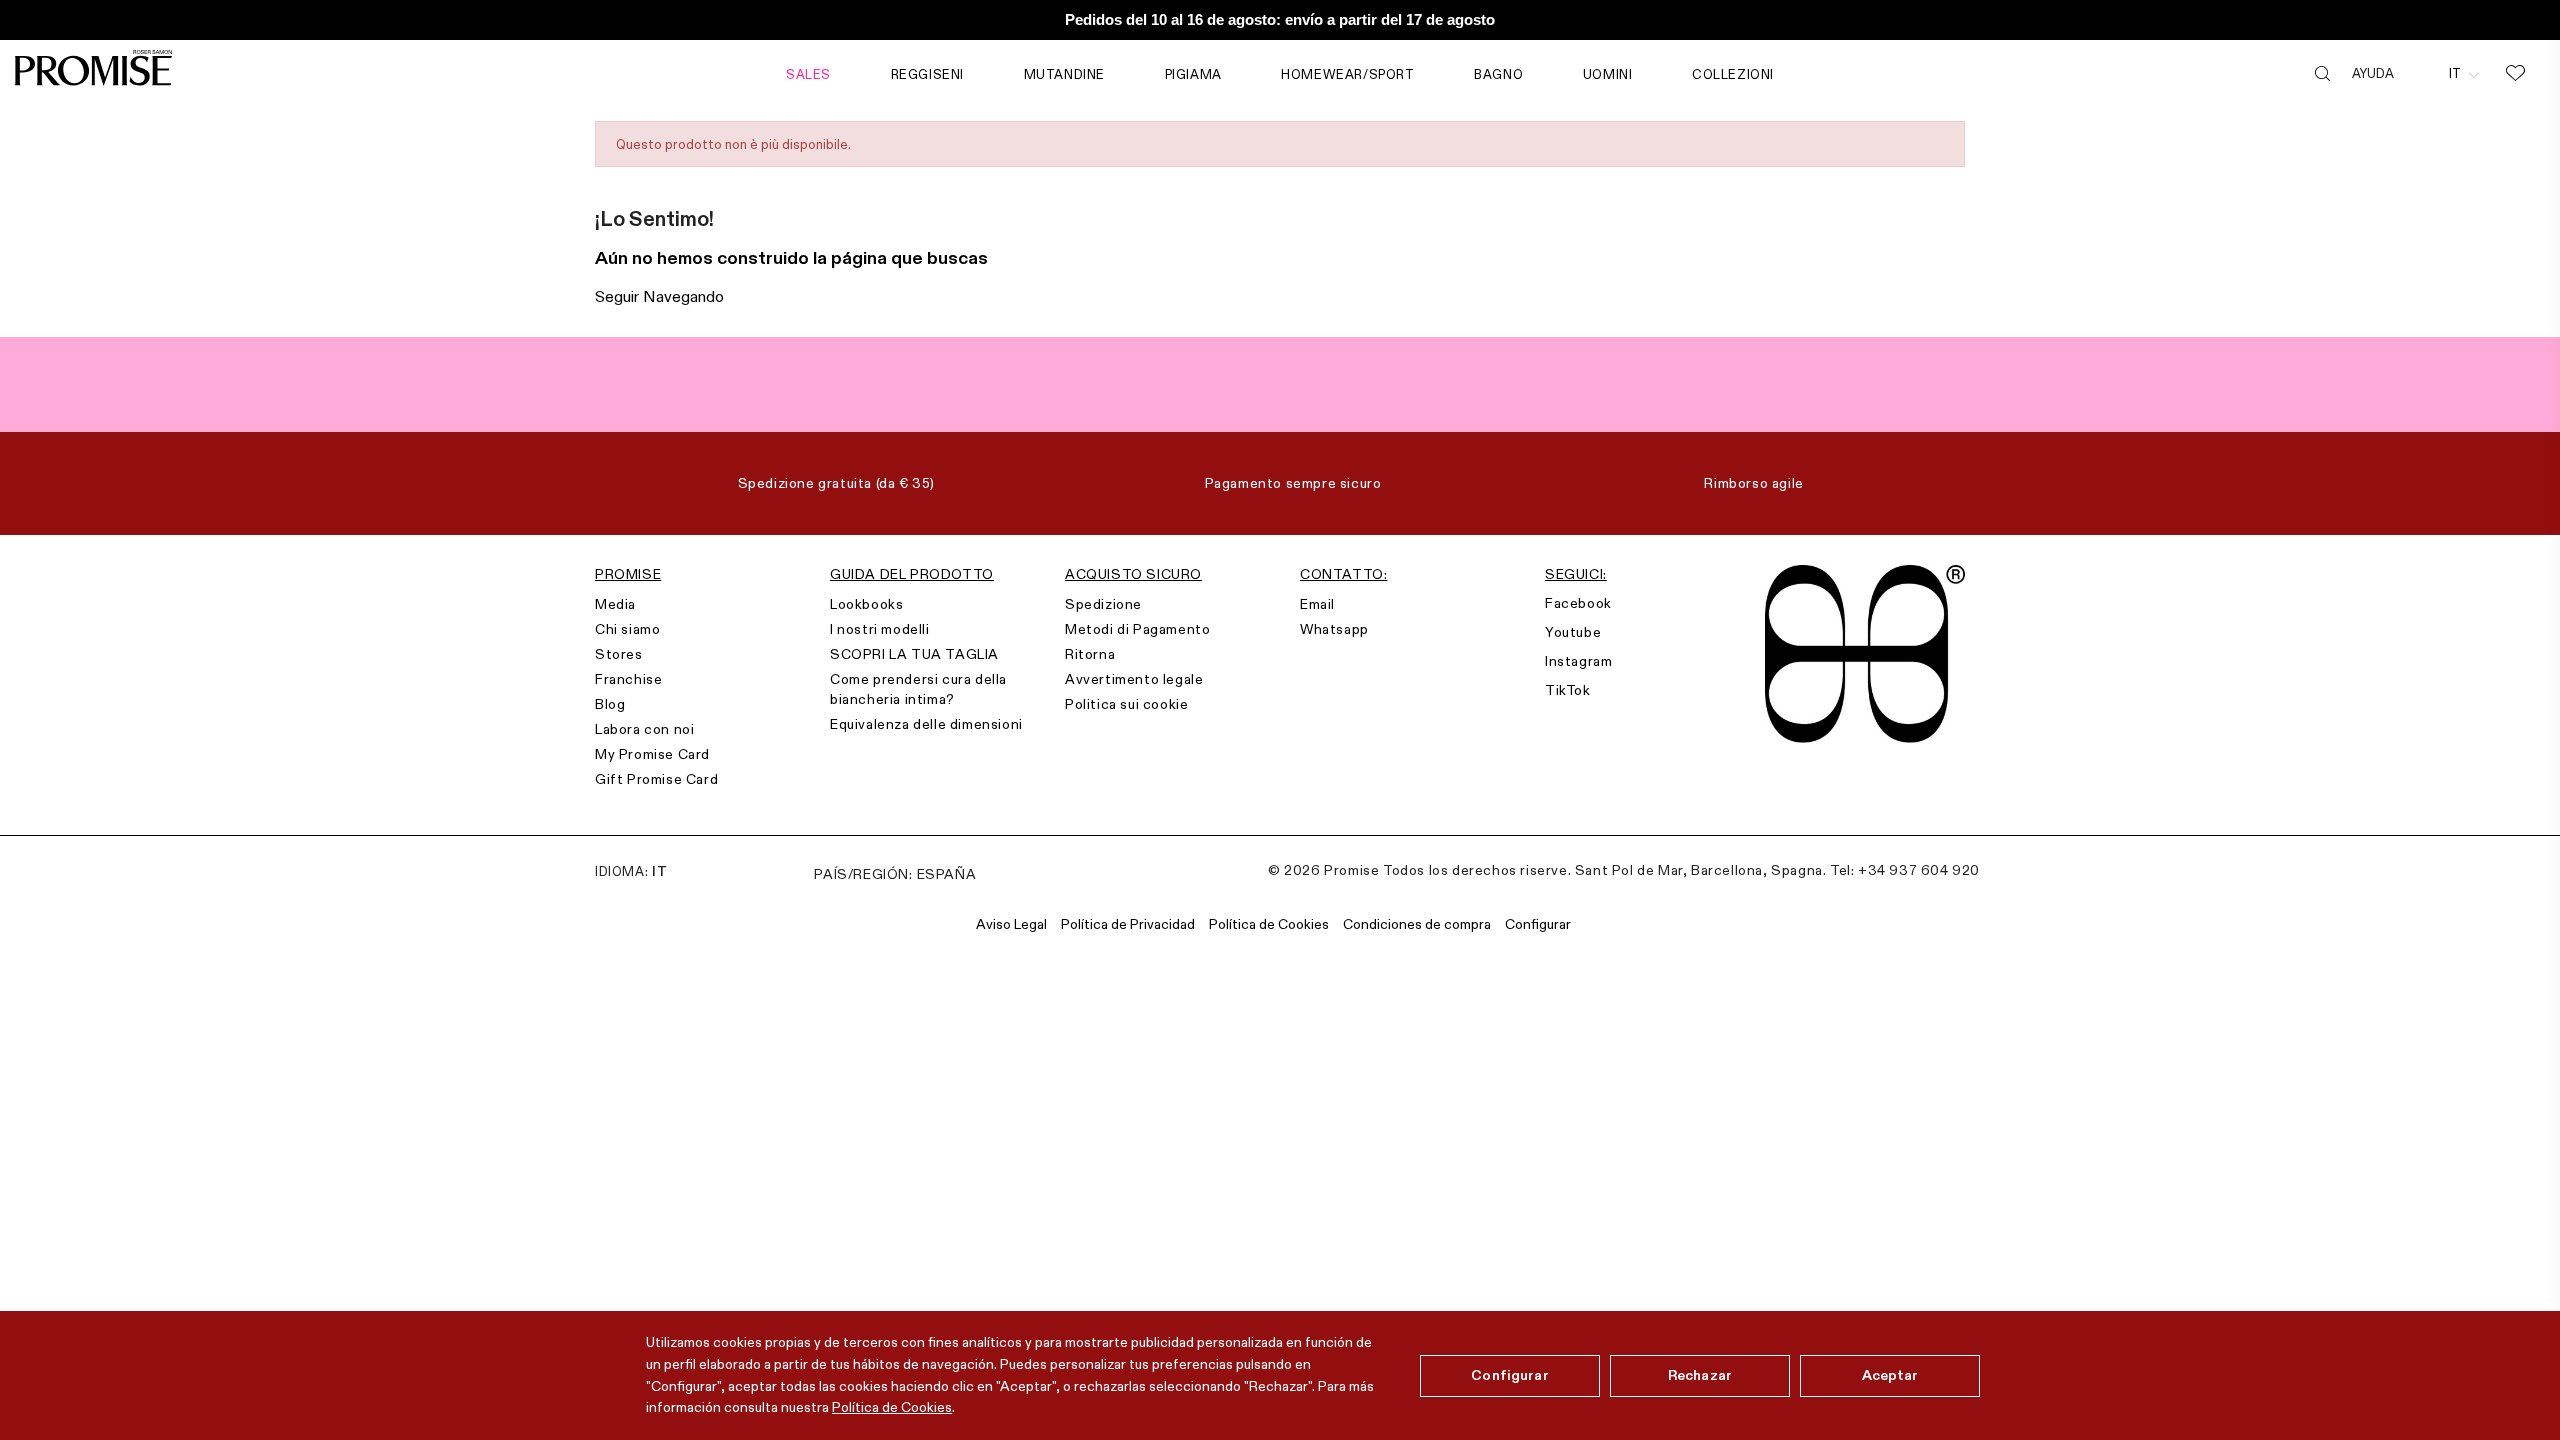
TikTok (1568, 690)
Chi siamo (627, 629)
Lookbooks (866, 604)
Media (615, 604)
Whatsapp (1334, 629)
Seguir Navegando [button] (659, 296)
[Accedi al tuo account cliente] (2421, 73)
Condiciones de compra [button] (1417, 924)
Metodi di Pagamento (1137, 629)
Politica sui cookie (1126, 704)
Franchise (628, 679)
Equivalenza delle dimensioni (926, 724)
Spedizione (1103, 604)
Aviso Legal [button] (1011, 924)
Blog (610, 704)
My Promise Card (652, 754)
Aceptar (1890, 1375)
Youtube (1573, 632)
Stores (619, 654)
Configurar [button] (1538, 924)
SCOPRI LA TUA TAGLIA (914, 654)
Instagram (1578, 661)
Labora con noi (644, 729)
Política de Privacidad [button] (1128, 924)
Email (1317, 604)
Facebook (1578, 603)
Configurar (1509, 1375)
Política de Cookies (892, 1407)
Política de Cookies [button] (1269, 924)
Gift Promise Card (656, 779)
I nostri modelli (880, 629)
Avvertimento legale (1134, 679)
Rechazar (1700, 1375)
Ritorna (1090, 654)
